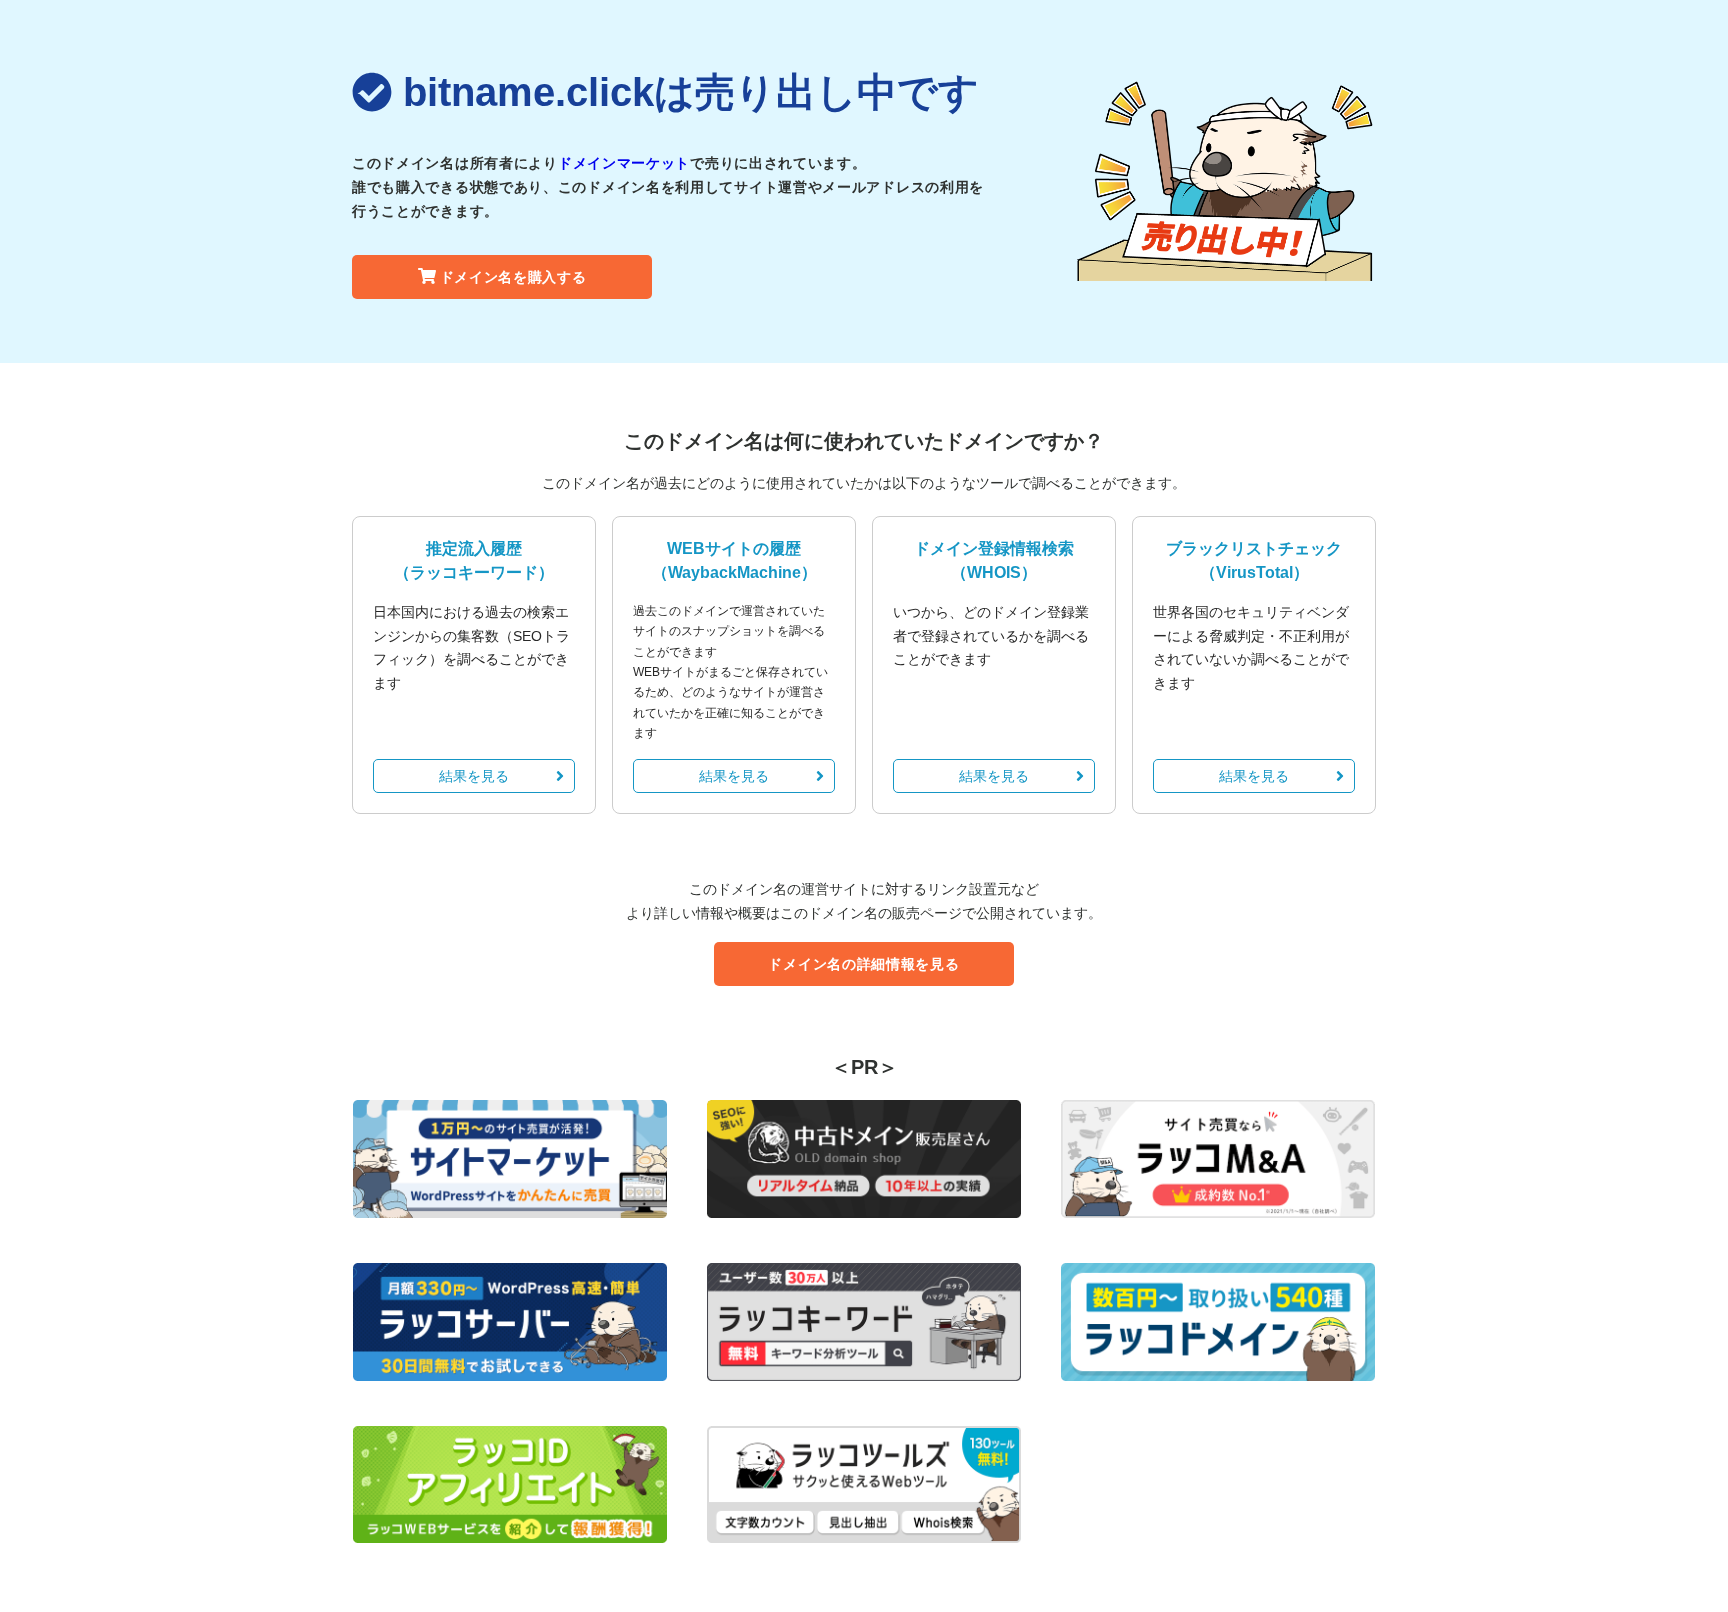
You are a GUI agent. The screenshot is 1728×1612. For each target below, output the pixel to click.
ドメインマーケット (624, 163)
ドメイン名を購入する (513, 277)
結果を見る (474, 776)
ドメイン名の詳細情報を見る (863, 964)
